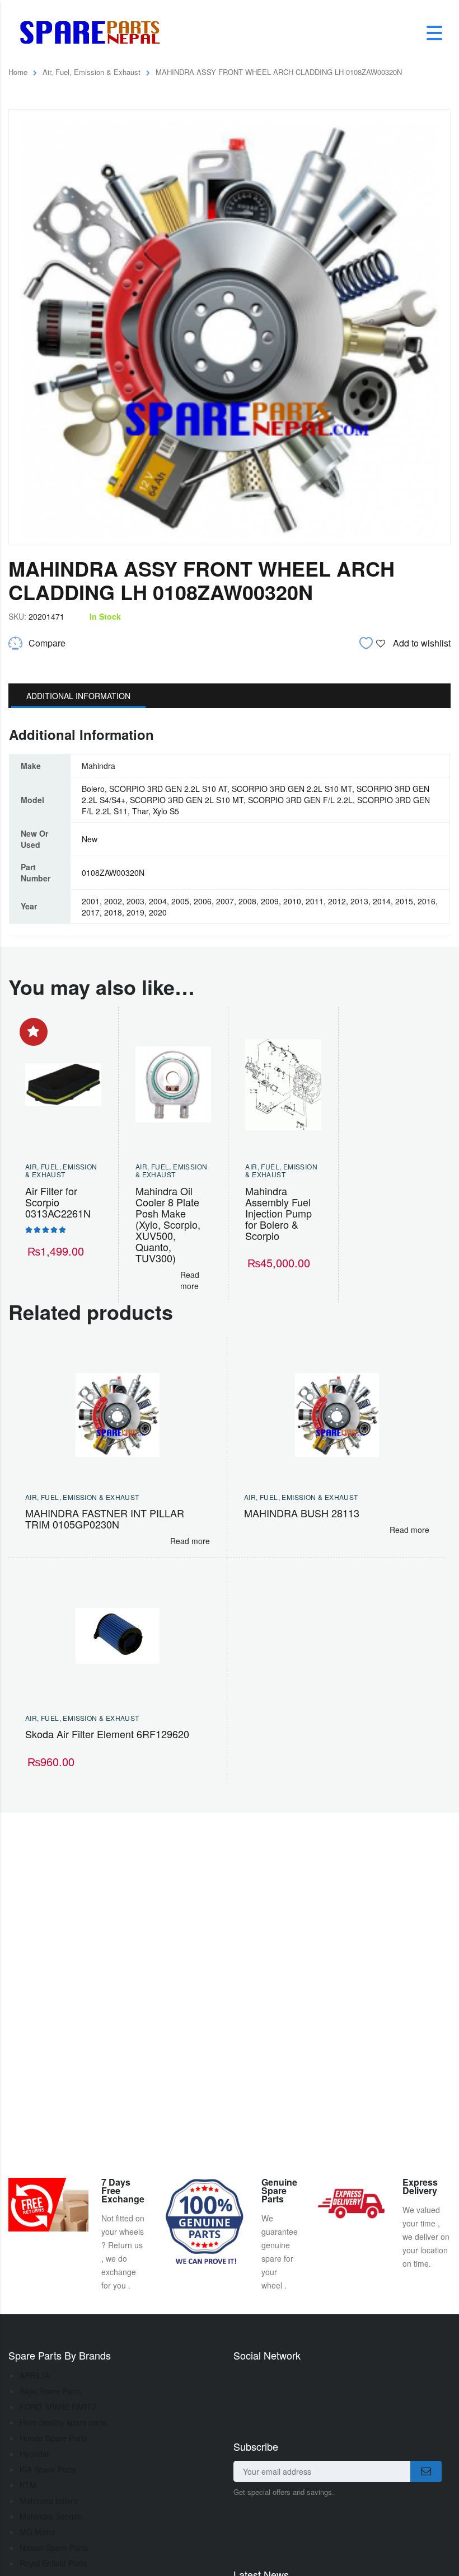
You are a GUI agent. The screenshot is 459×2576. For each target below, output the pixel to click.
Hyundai (34, 2454)
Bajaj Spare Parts (50, 2391)
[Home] (94, 32)
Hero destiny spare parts (63, 2422)
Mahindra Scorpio (51, 2516)
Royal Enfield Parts (53, 2563)
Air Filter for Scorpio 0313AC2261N (58, 1202)
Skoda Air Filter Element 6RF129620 (107, 1734)
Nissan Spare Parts (54, 2547)
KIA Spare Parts (48, 2469)
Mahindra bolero (49, 2500)
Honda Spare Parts (53, 2438)
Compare (47, 643)
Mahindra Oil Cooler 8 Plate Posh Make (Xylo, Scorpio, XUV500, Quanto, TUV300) (168, 1224)
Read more (190, 1280)
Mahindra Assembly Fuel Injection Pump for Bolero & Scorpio (278, 1213)
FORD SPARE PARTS (58, 2407)
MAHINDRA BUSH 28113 (302, 1513)
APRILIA (34, 2375)
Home (18, 72)
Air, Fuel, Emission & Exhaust (92, 72)
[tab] (78, 696)
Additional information (78, 696)
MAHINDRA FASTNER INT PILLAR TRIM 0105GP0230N (105, 1518)
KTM (28, 2485)
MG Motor (38, 2532)
